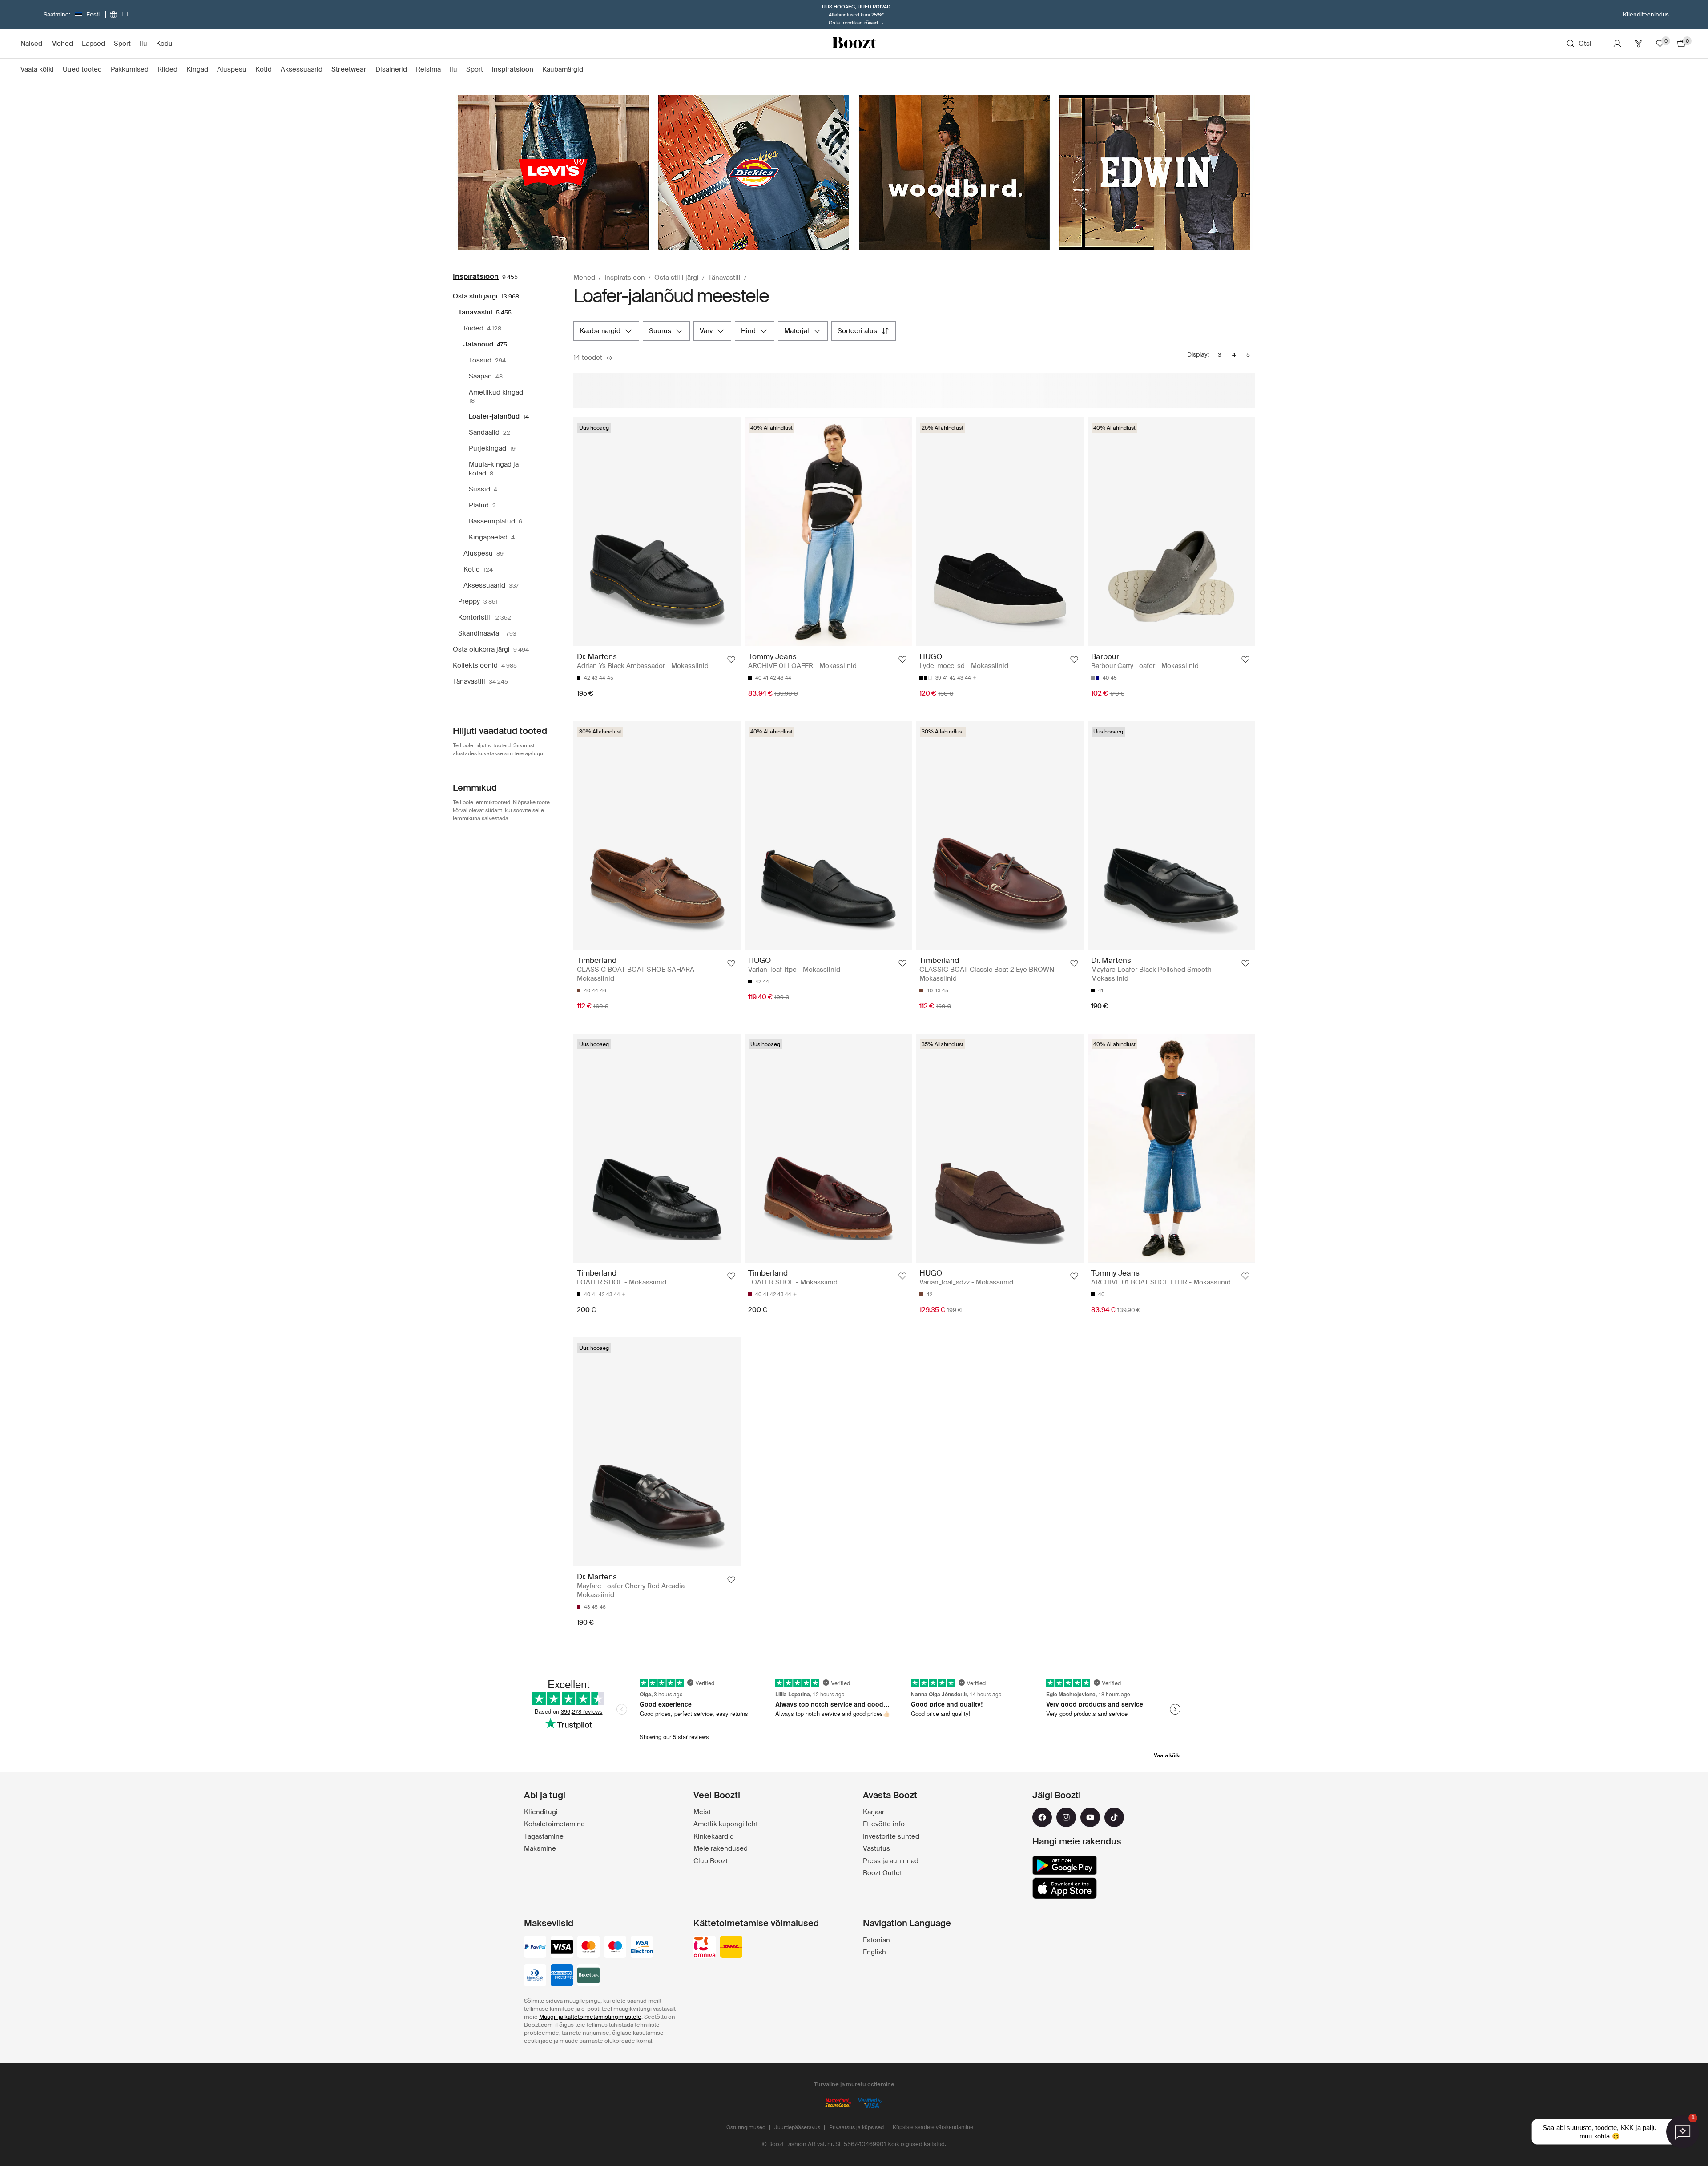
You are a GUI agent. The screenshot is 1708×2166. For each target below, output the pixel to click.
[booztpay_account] (588, 1976)
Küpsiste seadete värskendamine (933, 2127)
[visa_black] (562, 1948)
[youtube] (1090, 1817)
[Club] (1639, 44)
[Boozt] (854, 44)
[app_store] (1065, 1888)
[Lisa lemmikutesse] (731, 660)
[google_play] (1065, 1865)
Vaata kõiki (1167, 1755)
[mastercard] (588, 1948)
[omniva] (705, 1948)
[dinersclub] (535, 1976)
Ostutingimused (746, 2127)
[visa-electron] (642, 1948)
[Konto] (1617, 44)
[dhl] (731, 1948)
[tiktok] (1114, 1817)
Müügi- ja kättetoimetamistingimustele (590, 2017)
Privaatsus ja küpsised (856, 2127)
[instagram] (1066, 1817)
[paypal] (535, 1948)
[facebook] (1042, 1817)
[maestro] (615, 1948)
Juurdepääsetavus (797, 2127)
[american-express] (562, 1976)
